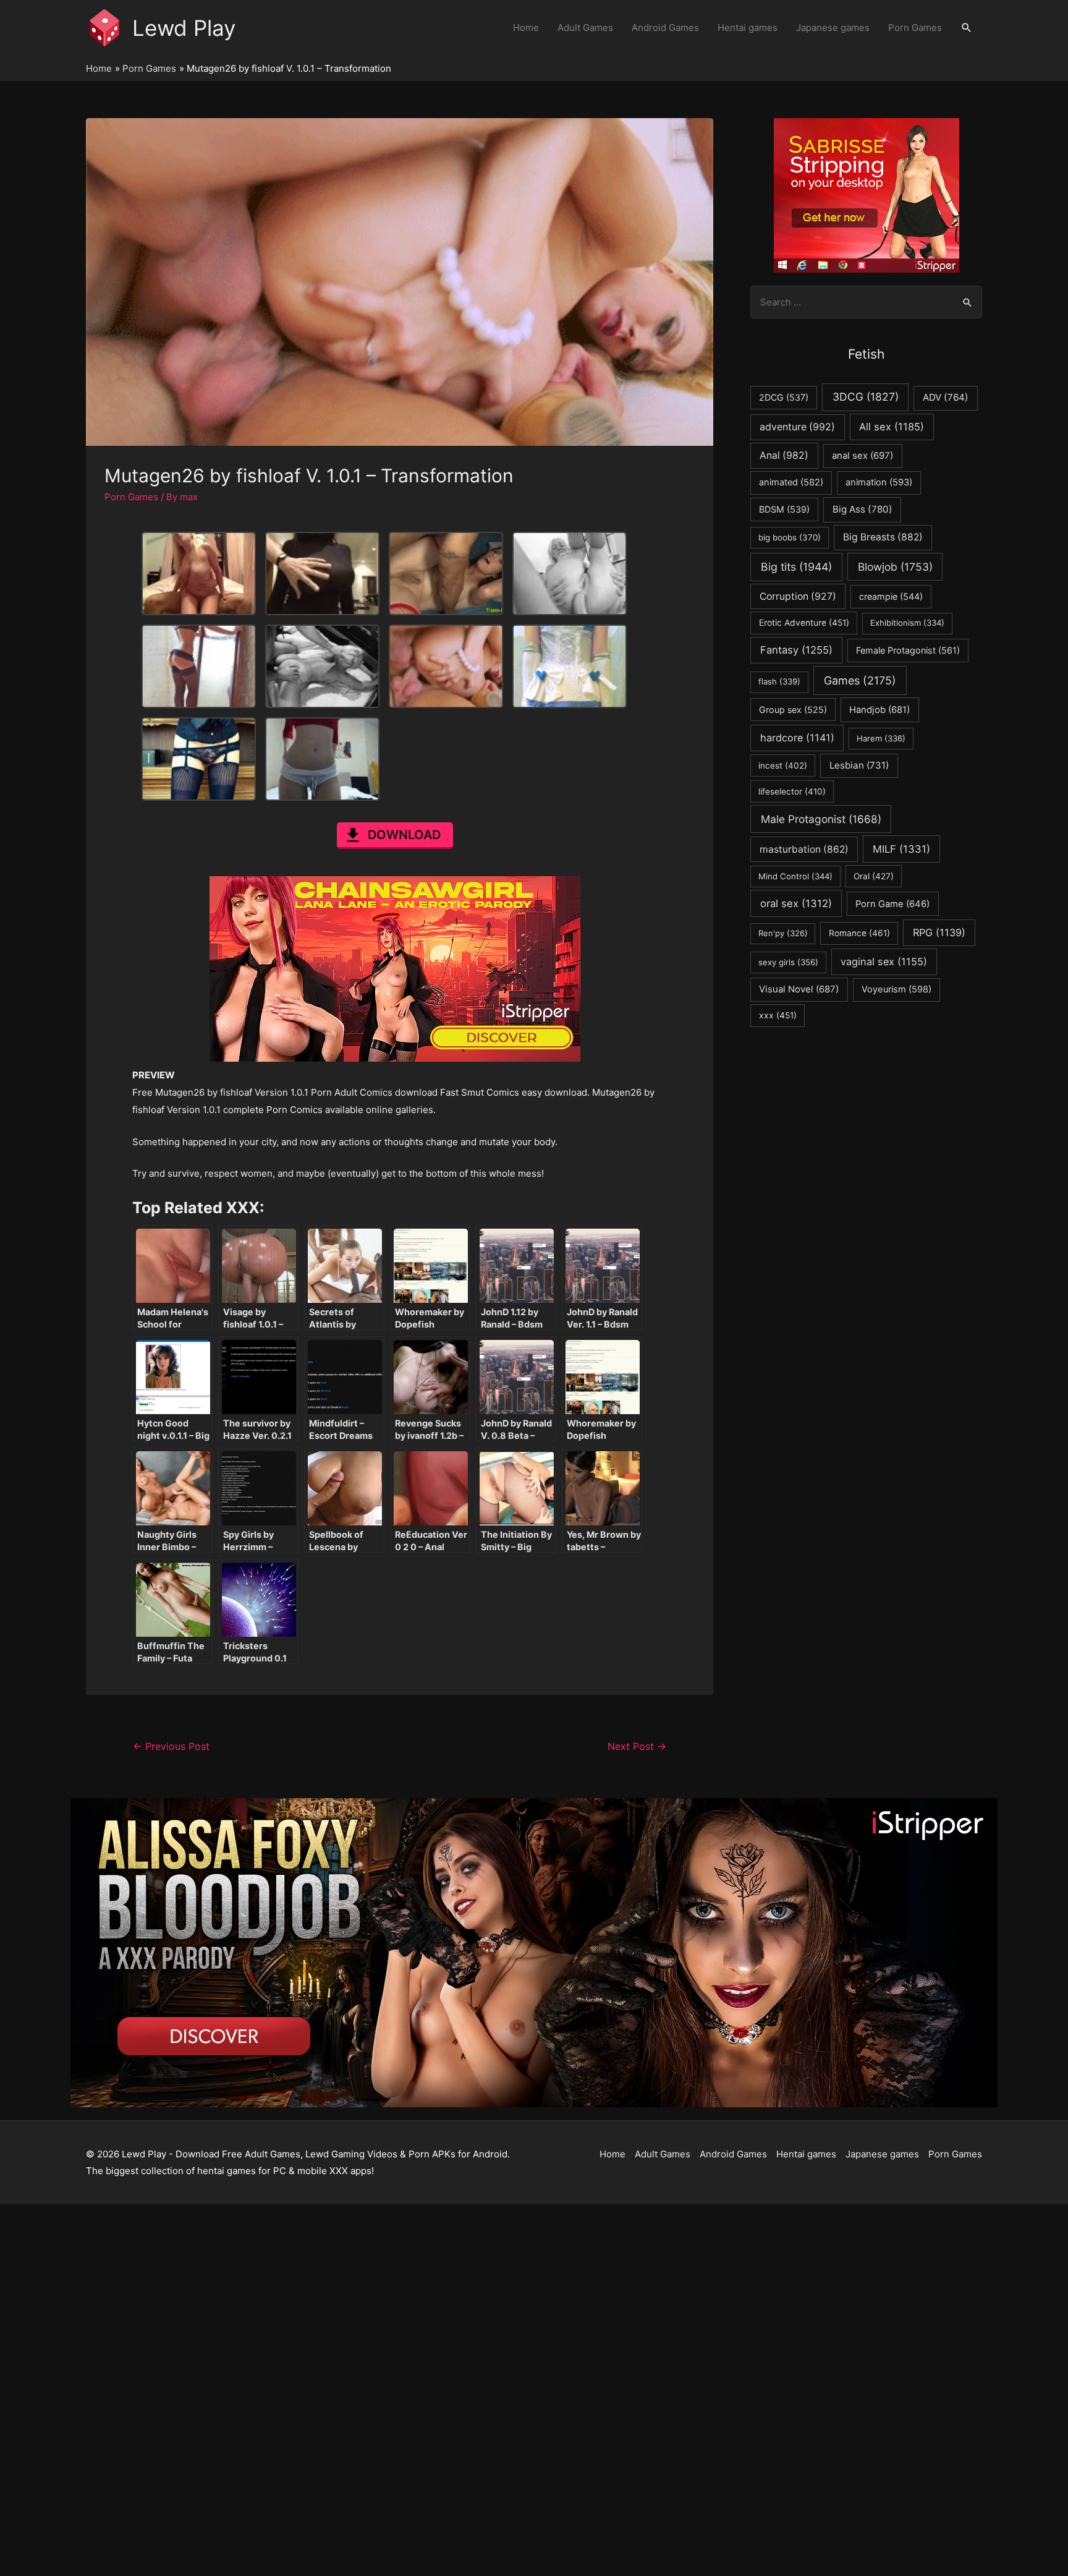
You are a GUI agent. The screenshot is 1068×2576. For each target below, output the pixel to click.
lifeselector (792, 791)
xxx (778, 1015)
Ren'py (783, 933)
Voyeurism (896, 989)
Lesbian (859, 765)
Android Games (665, 28)
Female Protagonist (908, 650)
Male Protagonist (821, 819)
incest (783, 766)
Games (860, 680)
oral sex (796, 903)
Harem (881, 738)
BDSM (784, 509)
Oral (874, 876)
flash (779, 681)
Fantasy (796, 650)
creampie (891, 596)
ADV (946, 397)
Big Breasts (883, 537)
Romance (859, 933)
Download (404, 835)
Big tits (796, 567)
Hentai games (748, 28)
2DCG (784, 397)
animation (879, 482)
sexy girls (788, 962)
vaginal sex (884, 962)
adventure (797, 427)
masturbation (804, 849)
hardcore (797, 738)
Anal (784, 455)
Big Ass (862, 509)
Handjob (879, 710)
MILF (901, 849)
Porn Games (915, 28)
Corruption (798, 596)
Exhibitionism (907, 623)
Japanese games (833, 28)
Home (526, 28)
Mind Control (795, 876)
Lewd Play (184, 28)
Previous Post (171, 1746)
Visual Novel (799, 989)
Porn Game (892, 904)
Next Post (637, 1746)
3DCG (866, 397)
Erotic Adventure (804, 623)
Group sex (793, 710)
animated (791, 482)
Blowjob (895, 567)
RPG (939, 932)
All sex (892, 427)
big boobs (790, 537)
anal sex (862, 455)
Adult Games (585, 28)
